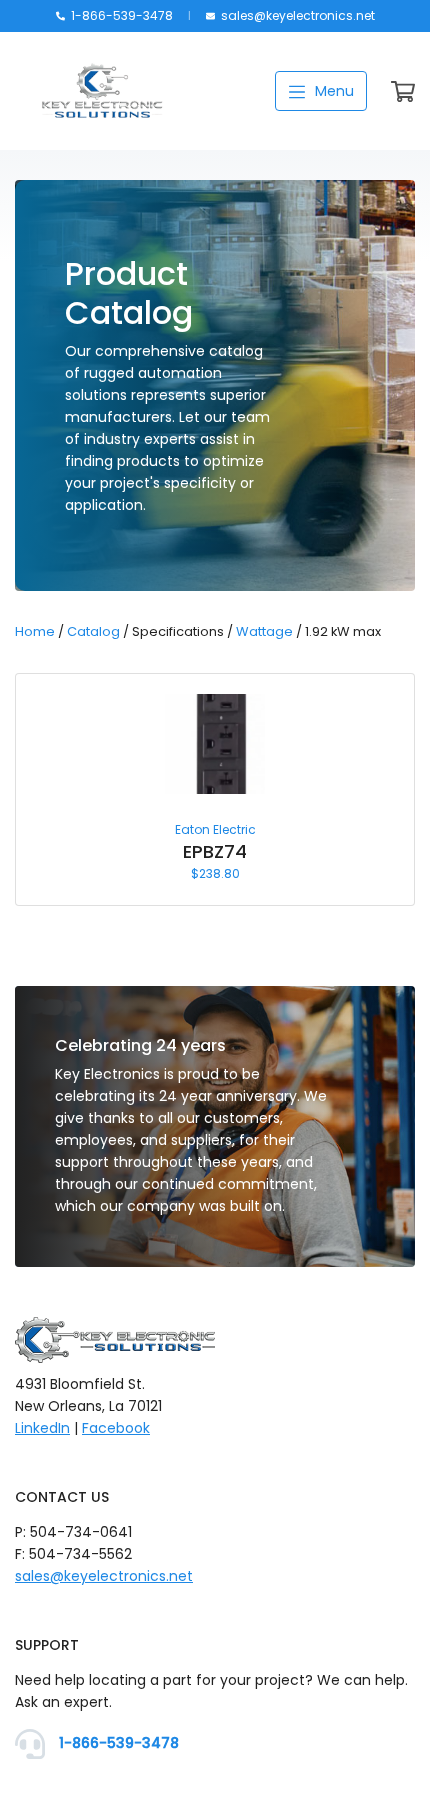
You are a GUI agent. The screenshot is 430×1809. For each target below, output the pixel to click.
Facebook (116, 1428)
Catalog (93, 631)
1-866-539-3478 (120, 15)
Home (35, 631)
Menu (332, 91)
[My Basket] (403, 96)
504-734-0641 (81, 1532)
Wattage (264, 631)
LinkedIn (42, 1428)
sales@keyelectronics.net (296, 15)
